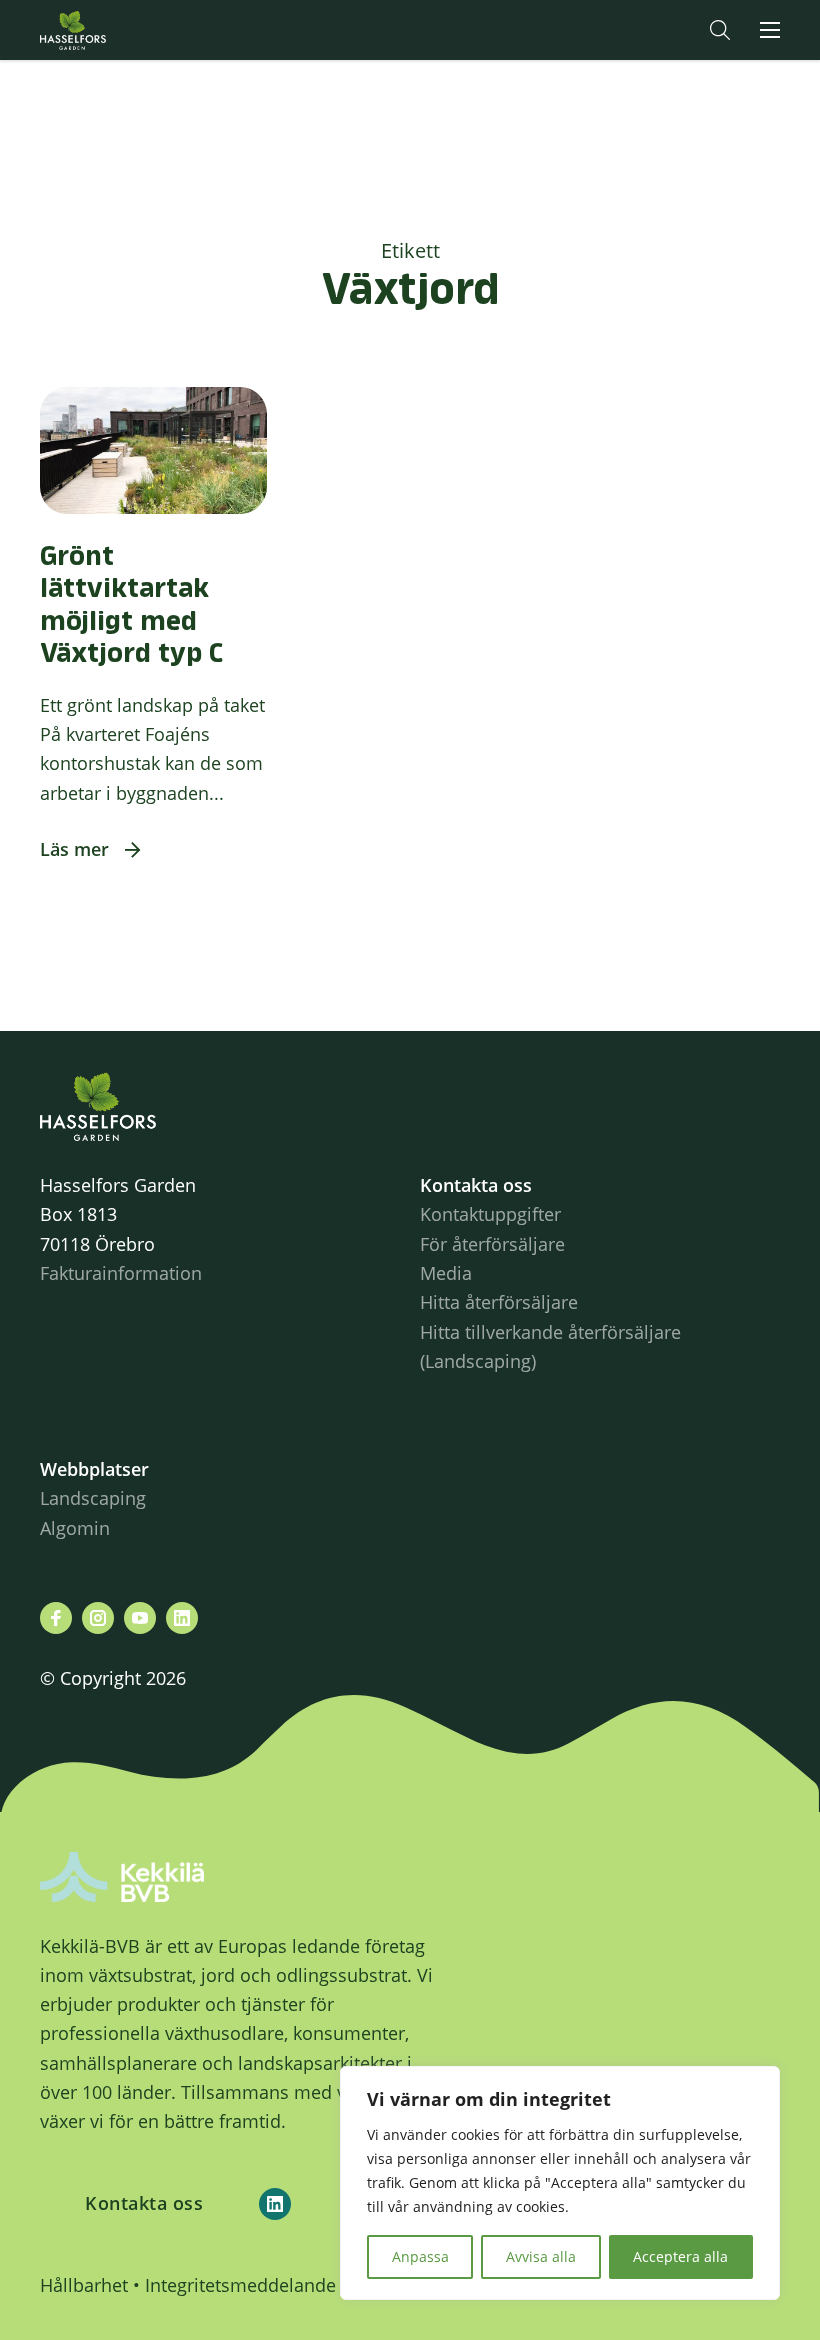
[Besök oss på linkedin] (182, 1618)
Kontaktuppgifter (490, 1214)
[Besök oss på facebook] (56, 1618)
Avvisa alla (541, 2256)
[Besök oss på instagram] (98, 1618)
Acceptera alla (680, 2256)
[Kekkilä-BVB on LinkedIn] (275, 2204)
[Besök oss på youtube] (140, 1618)
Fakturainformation (121, 1273)
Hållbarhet (84, 2285)
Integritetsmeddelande (240, 2285)
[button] (720, 30)
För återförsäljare (492, 1244)
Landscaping (93, 1498)
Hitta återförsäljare (499, 1302)
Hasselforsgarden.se (104, 30)
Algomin (75, 1528)
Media (446, 1273)
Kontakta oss (144, 2203)
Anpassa (420, 2256)
